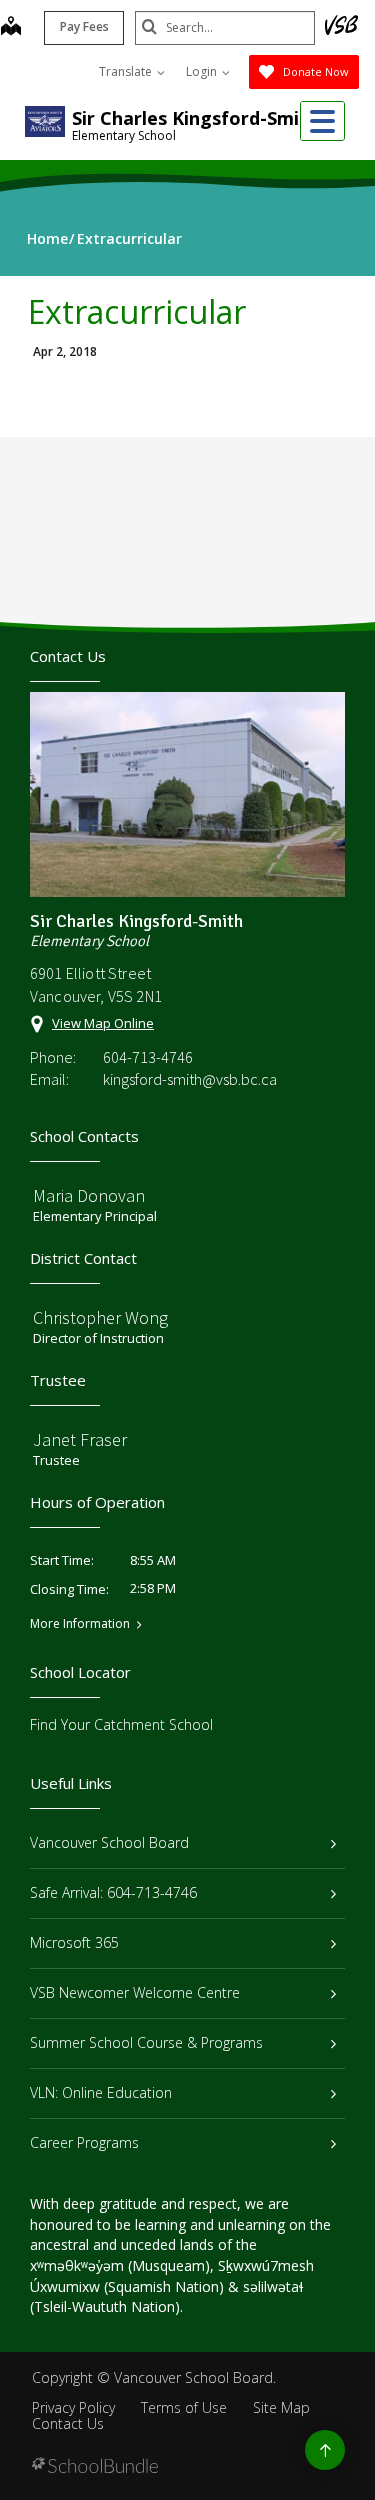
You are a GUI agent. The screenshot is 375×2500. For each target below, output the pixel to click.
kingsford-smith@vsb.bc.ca (190, 1079)
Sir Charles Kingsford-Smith (195, 118)
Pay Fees (84, 26)
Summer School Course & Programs (146, 2042)
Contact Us (68, 2423)
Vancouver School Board (109, 1842)
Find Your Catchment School (121, 1724)
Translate (127, 71)
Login (203, 71)
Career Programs (84, 2142)
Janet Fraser (80, 1439)
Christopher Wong (100, 1317)
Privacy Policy (73, 2407)
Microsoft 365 (74, 1942)
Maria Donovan (89, 1195)
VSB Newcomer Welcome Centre (135, 1992)
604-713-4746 (148, 1057)
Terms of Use (184, 2407)
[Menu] (322, 121)
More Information (80, 1624)
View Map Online (103, 1023)
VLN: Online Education (101, 2092)
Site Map (281, 2407)
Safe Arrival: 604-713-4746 (113, 1892)
